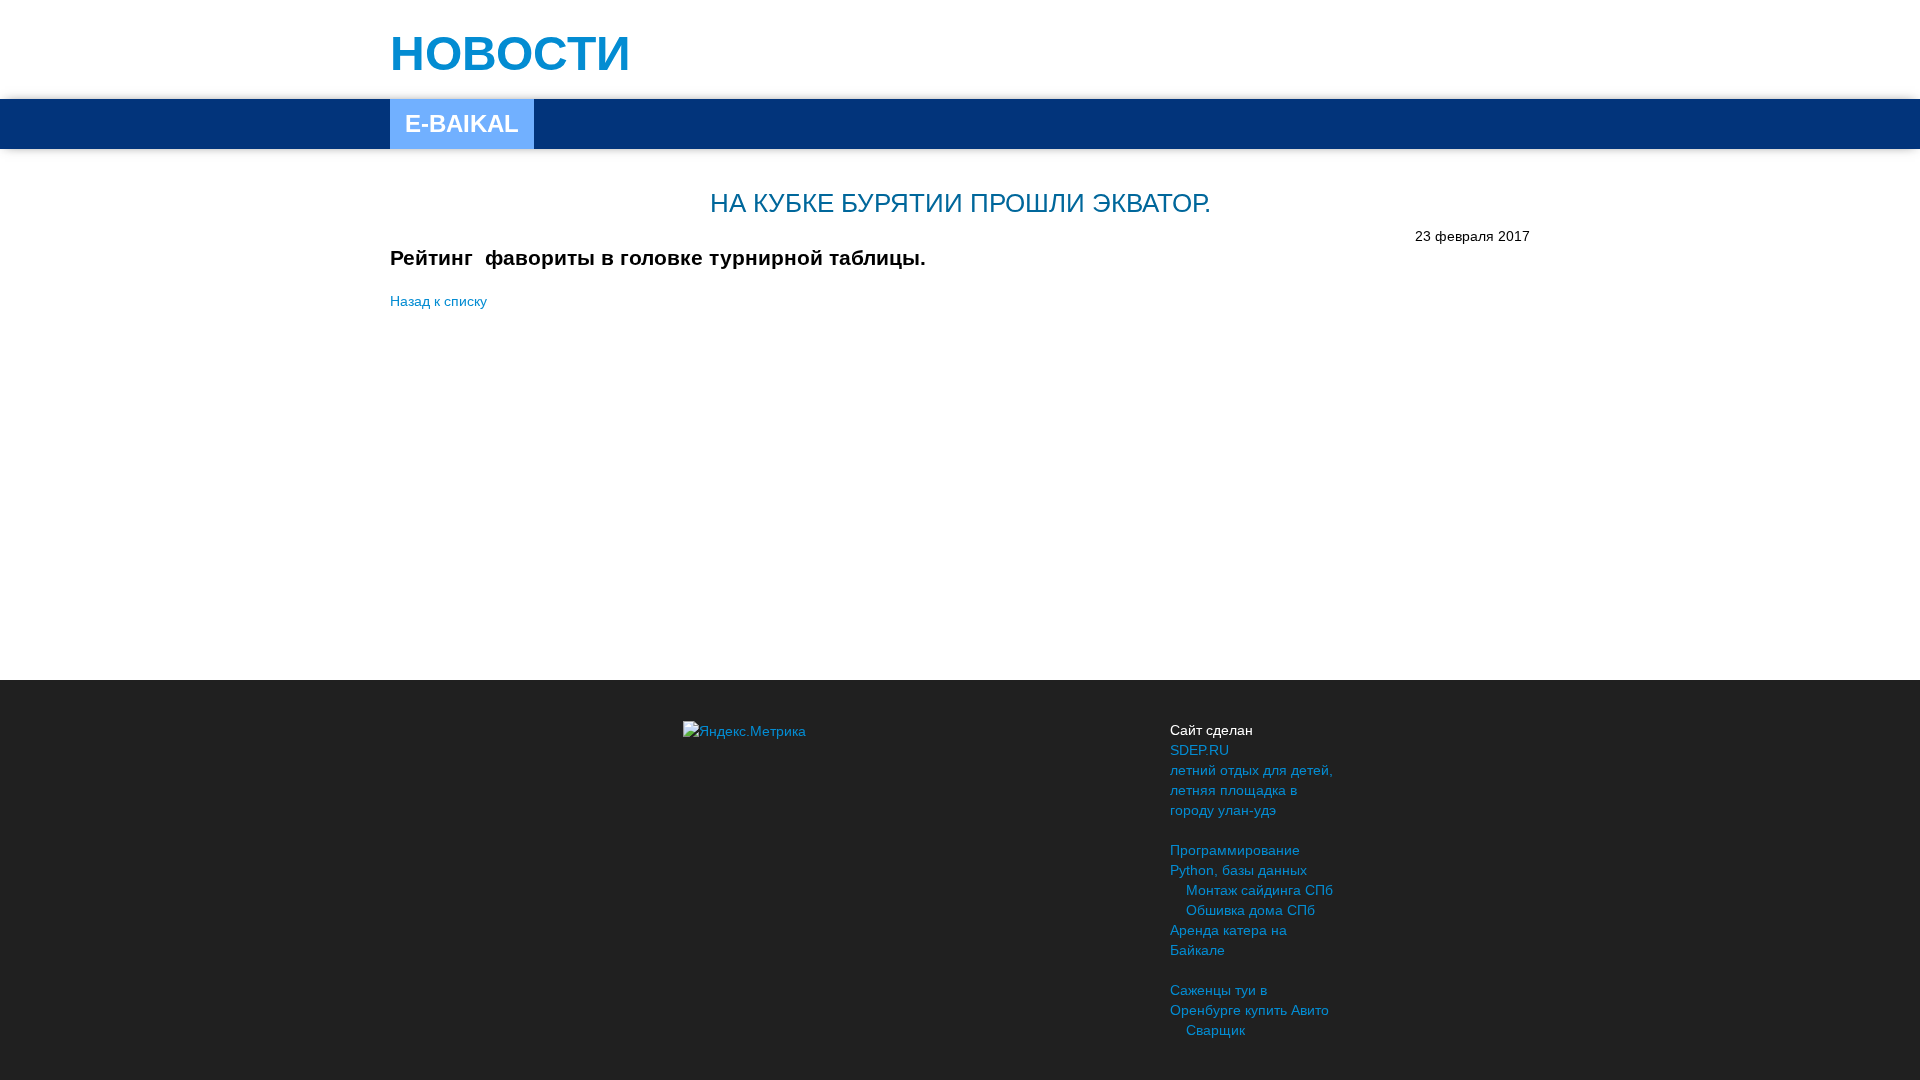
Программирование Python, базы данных (1238, 860)
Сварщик (1215, 1030)
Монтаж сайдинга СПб (1259, 890)
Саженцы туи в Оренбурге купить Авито (1249, 1000)
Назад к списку (438, 301)
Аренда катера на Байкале (1228, 940)
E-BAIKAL (462, 123)
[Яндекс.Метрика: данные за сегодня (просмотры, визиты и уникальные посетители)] (744, 731)
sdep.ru (1199, 750)
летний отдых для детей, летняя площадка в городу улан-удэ (1251, 790)
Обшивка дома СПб (1250, 910)
